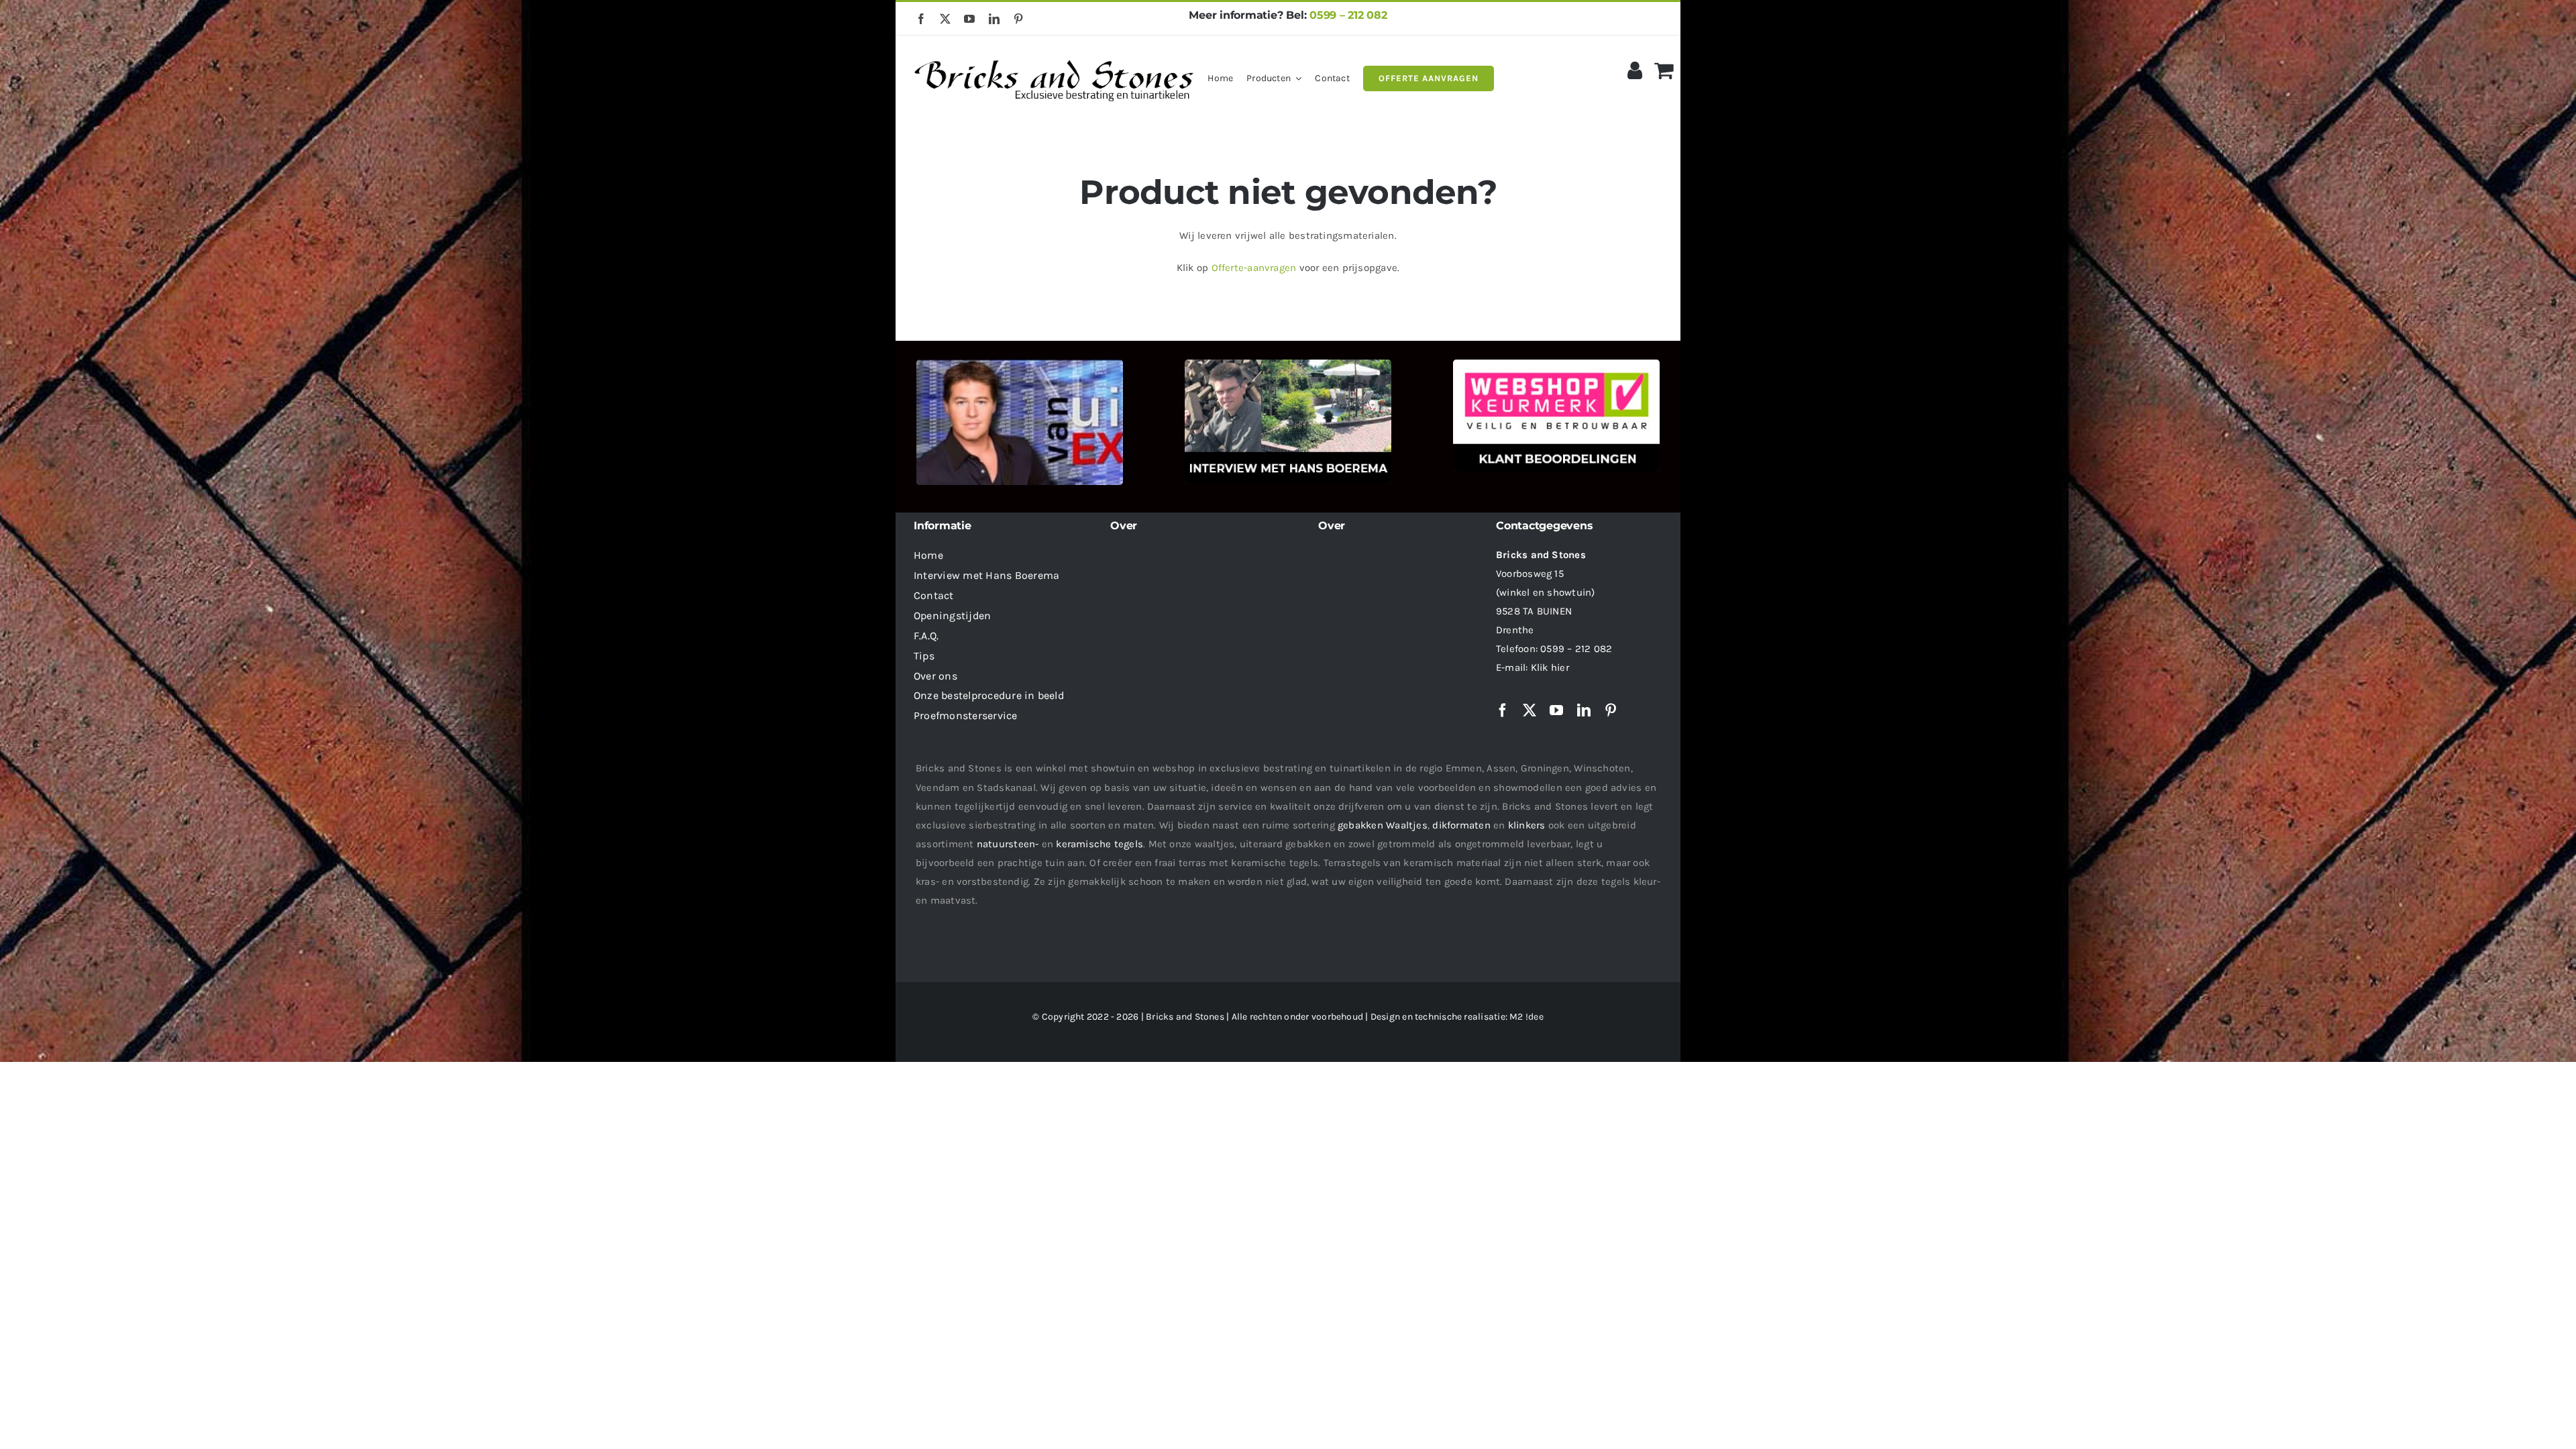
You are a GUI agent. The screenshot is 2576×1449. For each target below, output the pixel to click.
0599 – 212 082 (1348, 15)
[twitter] (945, 19)
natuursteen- (1008, 844)
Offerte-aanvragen (1254, 268)
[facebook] (921, 19)
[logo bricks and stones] (1055, 54)
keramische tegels (1099, 844)
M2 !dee (1526, 1017)
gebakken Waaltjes (1383, 825)
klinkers (1527, 825)
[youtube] (969, 19)
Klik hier (1550, 667)
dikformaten (1461, 825)
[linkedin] (994, 19)
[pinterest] (1018, 19)
